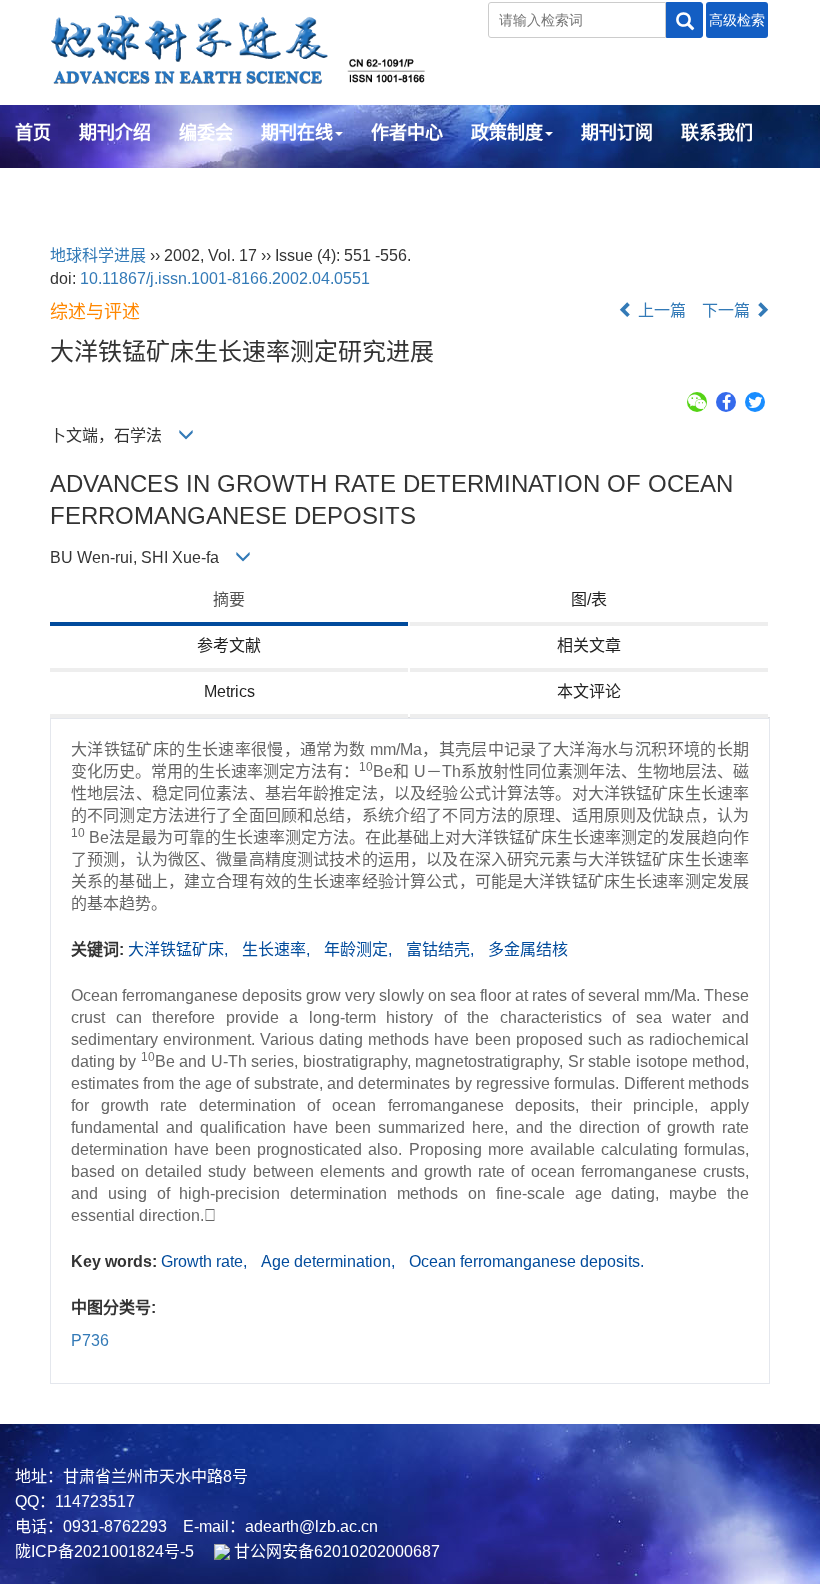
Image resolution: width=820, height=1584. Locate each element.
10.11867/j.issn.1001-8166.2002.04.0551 (225, 278)
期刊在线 (297, 133)
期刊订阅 (617, 133)
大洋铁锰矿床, (180, 949)
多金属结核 (528, 949)
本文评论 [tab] (589, 691)
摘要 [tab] (229, 599)
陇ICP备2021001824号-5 (104, 1551)
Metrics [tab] (229, 691)
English (47, 187)
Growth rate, (206, 1261)
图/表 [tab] (589, 599)
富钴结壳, (442, 949)
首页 (33, 133)
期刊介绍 (115, 133)
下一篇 (728, 310)
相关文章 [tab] (589, 645)
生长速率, (278, 949)
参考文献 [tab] (229, 645)
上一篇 (660, 310)
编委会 (206, 133)
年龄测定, (360, 949)
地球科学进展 (98, 255)
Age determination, (330, 1261)
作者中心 (407, 133)
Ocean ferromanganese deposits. (526, 1261)
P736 (90, 1340)
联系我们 (717, 133)
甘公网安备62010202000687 (335, 1551)
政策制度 (507, 133)
